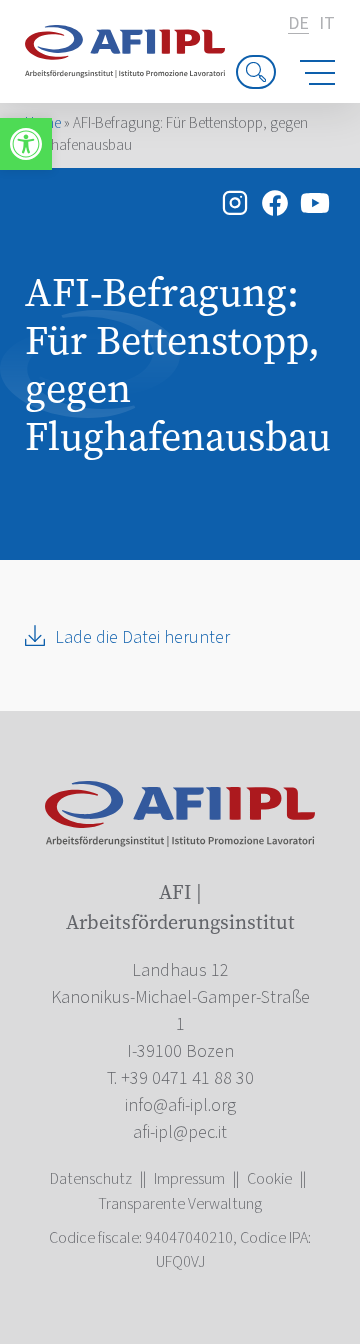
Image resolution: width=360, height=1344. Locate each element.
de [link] (298, 24)
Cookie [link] (269, 1179)
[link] (26, 144)
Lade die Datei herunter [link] (142, 637)
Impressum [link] (189, 1179)
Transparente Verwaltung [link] (180, 1204)
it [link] (327, 24)
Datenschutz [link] (91, 1179)
